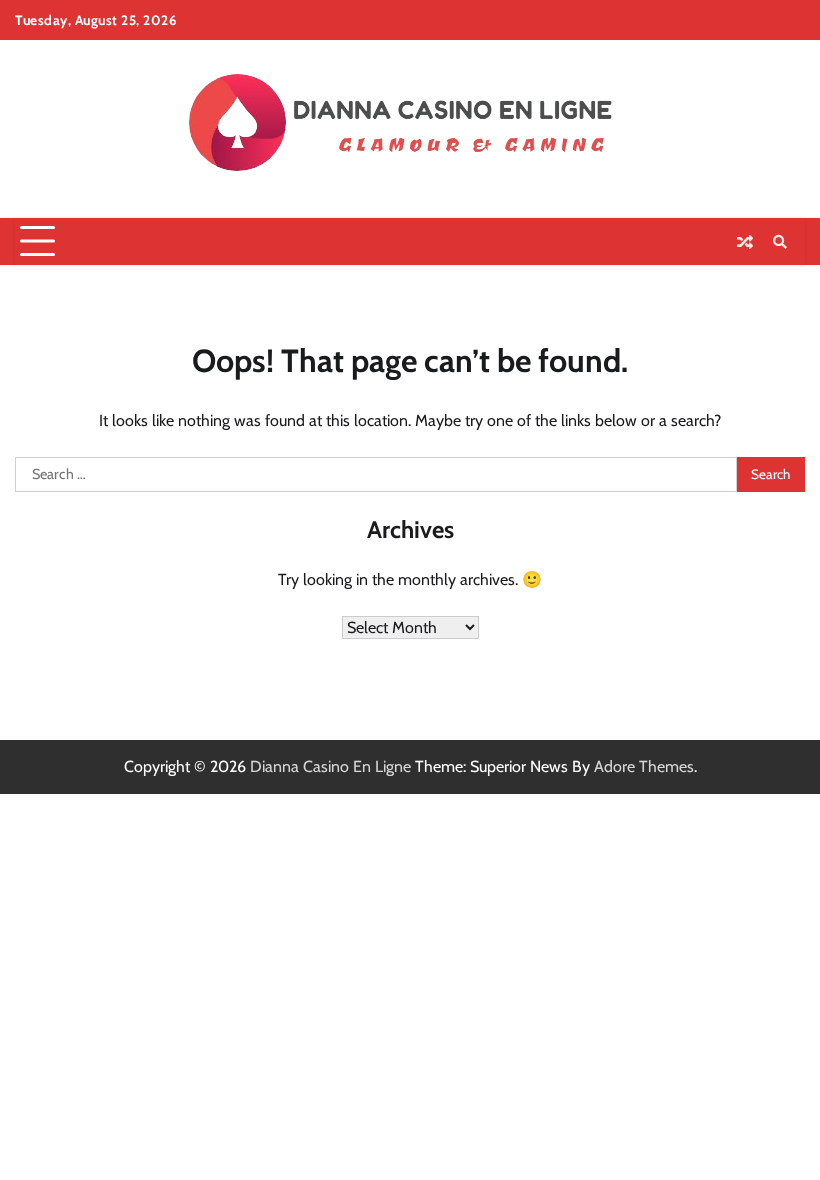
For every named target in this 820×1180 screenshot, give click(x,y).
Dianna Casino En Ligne (330, 766)
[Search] (780, 242)
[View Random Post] (745, 242)
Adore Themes (644, 766)
